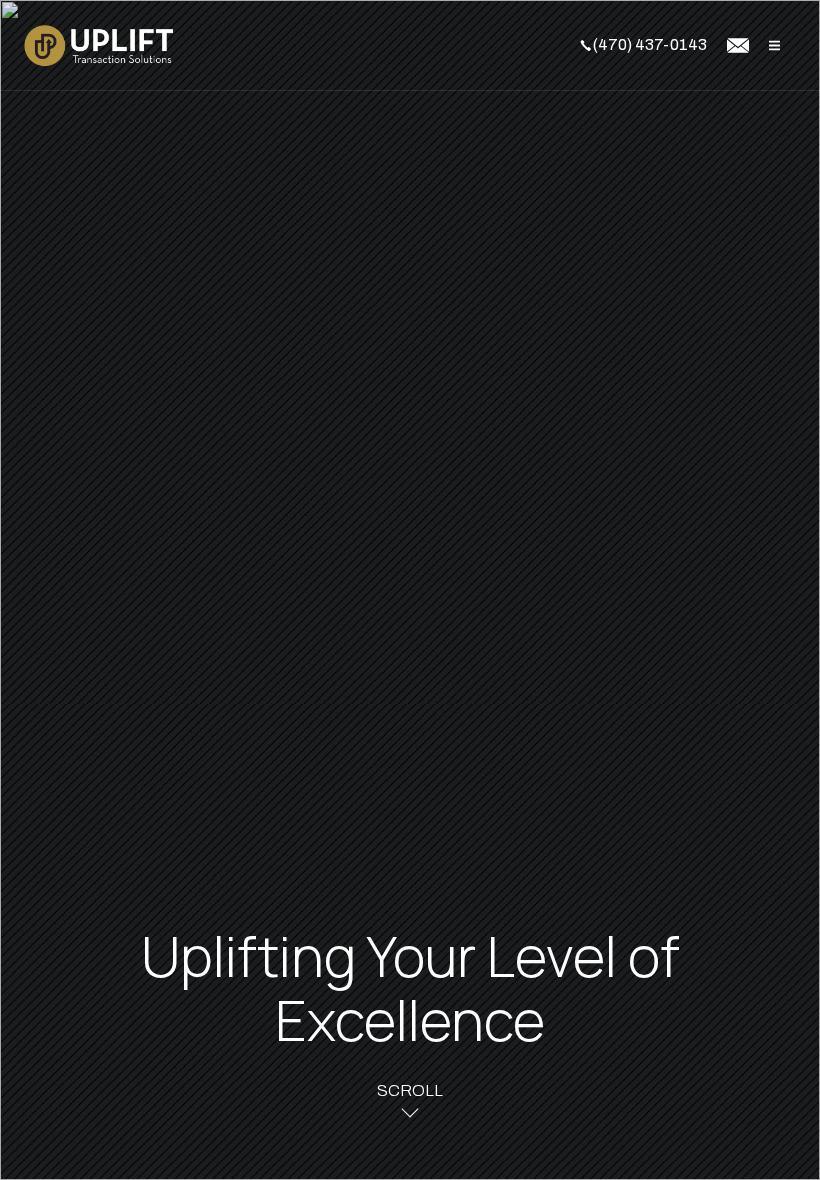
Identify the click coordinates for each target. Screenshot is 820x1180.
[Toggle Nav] (774, 45)
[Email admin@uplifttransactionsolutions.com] (738, 45)
